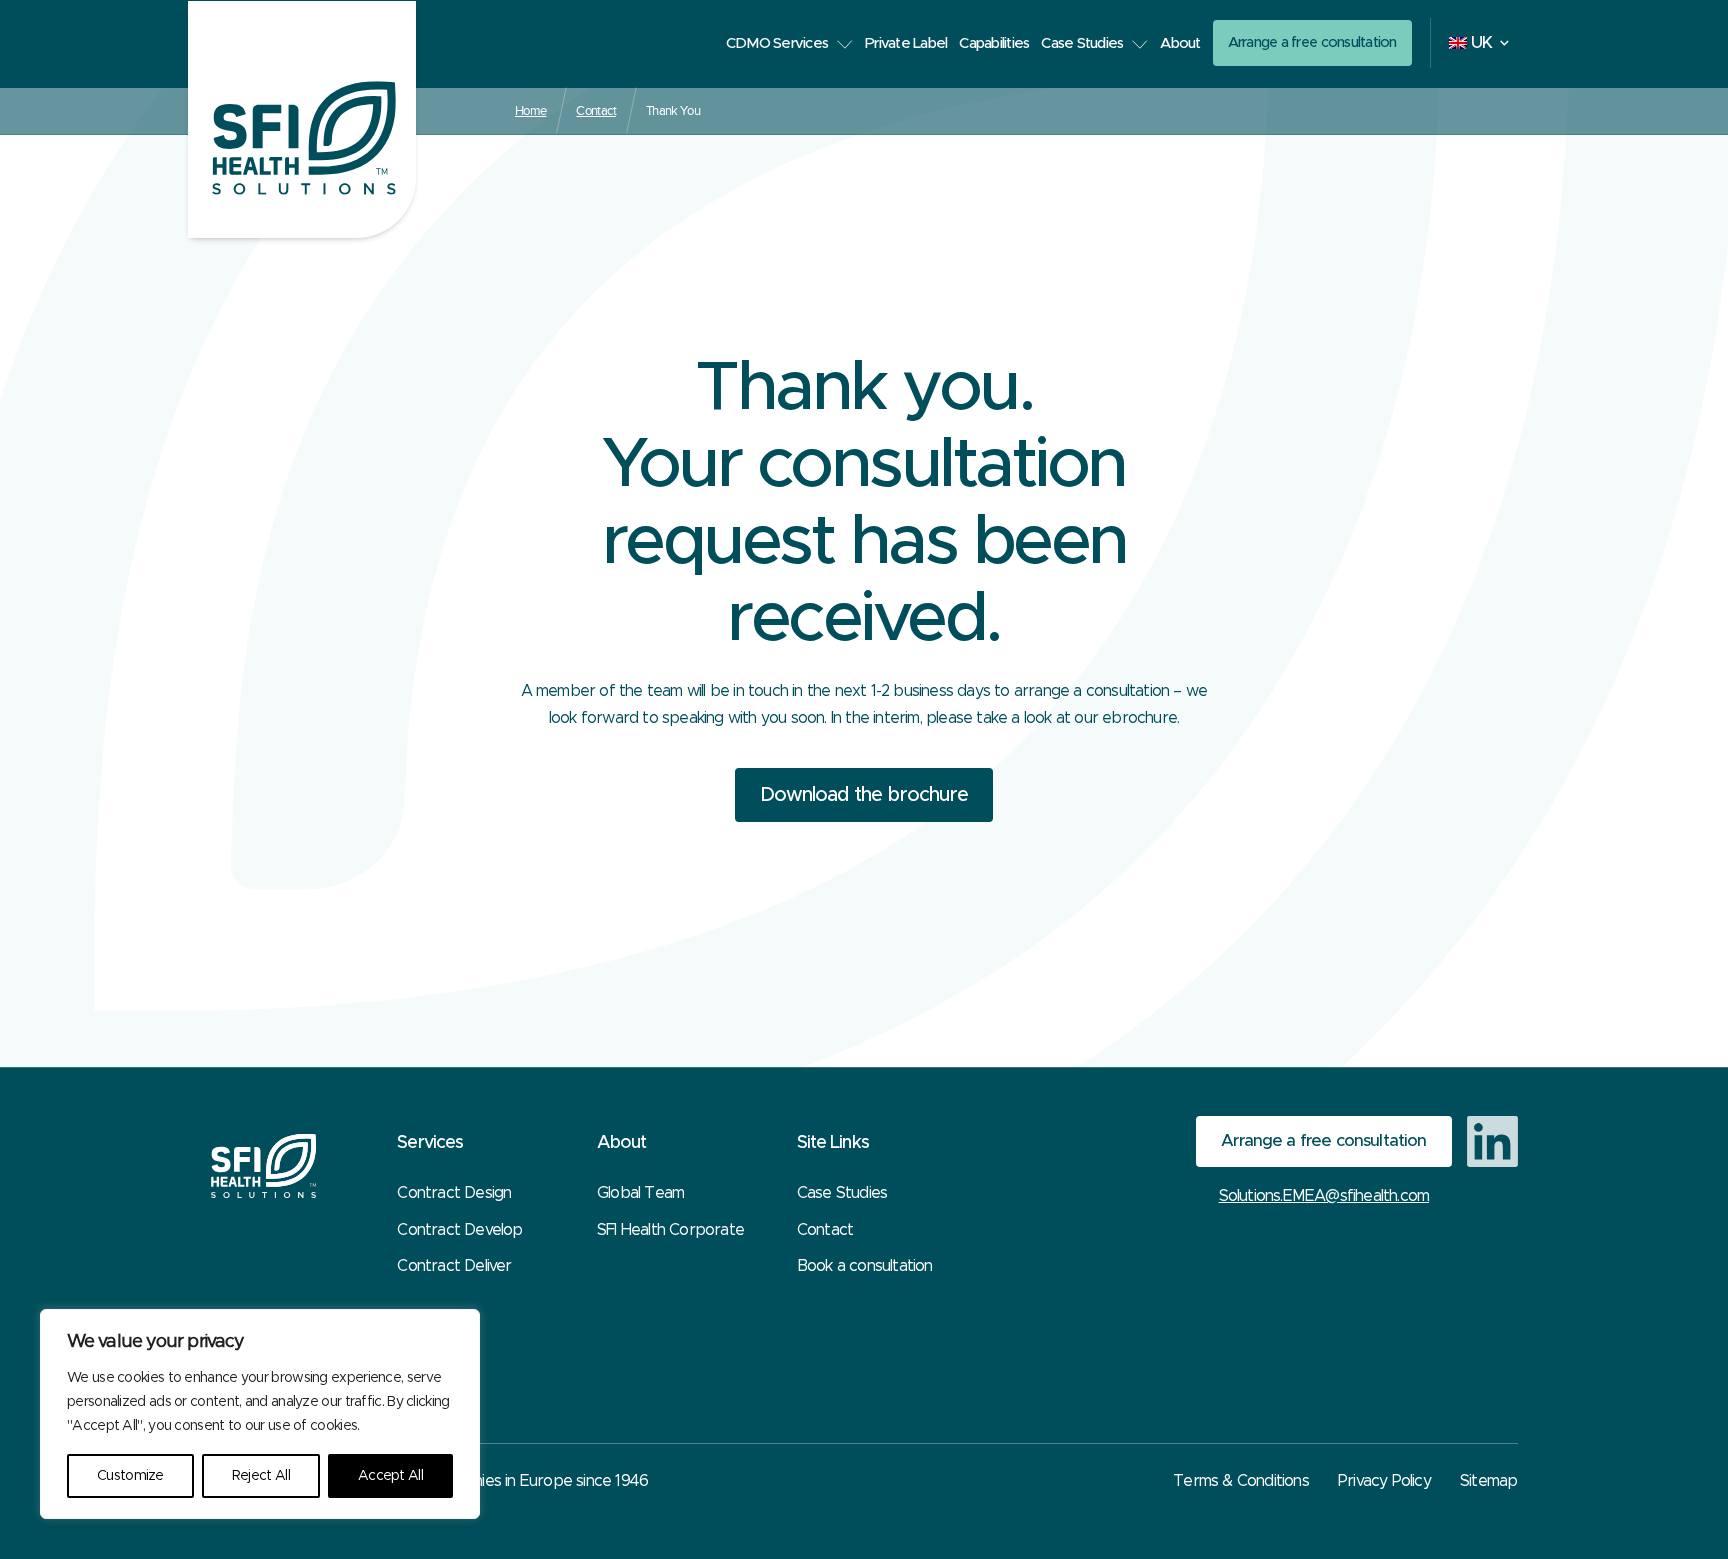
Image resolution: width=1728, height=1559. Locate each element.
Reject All (261, 1476)
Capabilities (994, 43)
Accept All (390, 1476)
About (1180, 43)
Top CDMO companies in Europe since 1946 (494, 1481)
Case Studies (1082, 43)
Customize (130, 1476)
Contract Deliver (454, 1266)
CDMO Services (777, 43)
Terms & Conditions (1241, 1481)
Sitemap (1488, 1481)
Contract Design (454, 1193)
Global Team (640, 1193)
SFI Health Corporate (670, 1230)
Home (530, 110)
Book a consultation (865, 1266)
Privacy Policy (1384, 1481)
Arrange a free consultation (1312, 42)
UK (1481, 43)
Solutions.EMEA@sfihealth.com (1324, 1196)
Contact (595, 110)
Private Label (906, 43)
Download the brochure (864, 795)
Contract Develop (459, 1230)
